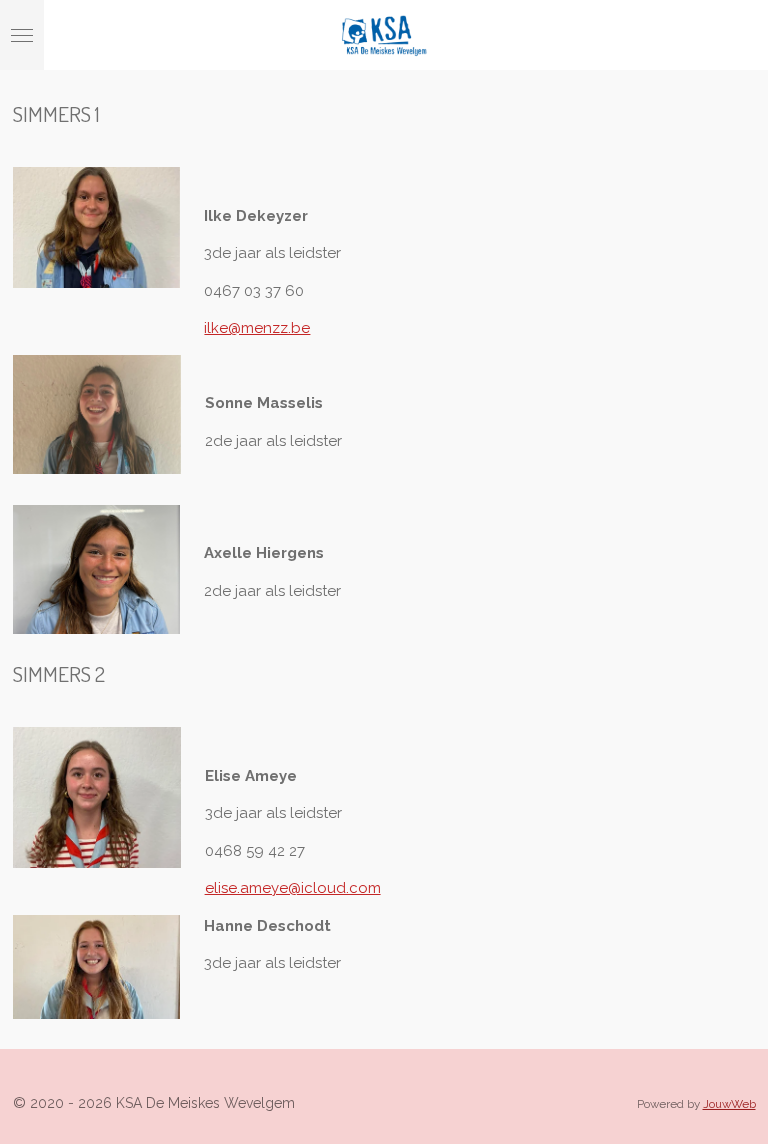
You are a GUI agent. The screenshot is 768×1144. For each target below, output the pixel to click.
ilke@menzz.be (257, 328)
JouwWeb (729, 1104)
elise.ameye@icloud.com (293, 888)
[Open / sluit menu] (22, 35)
